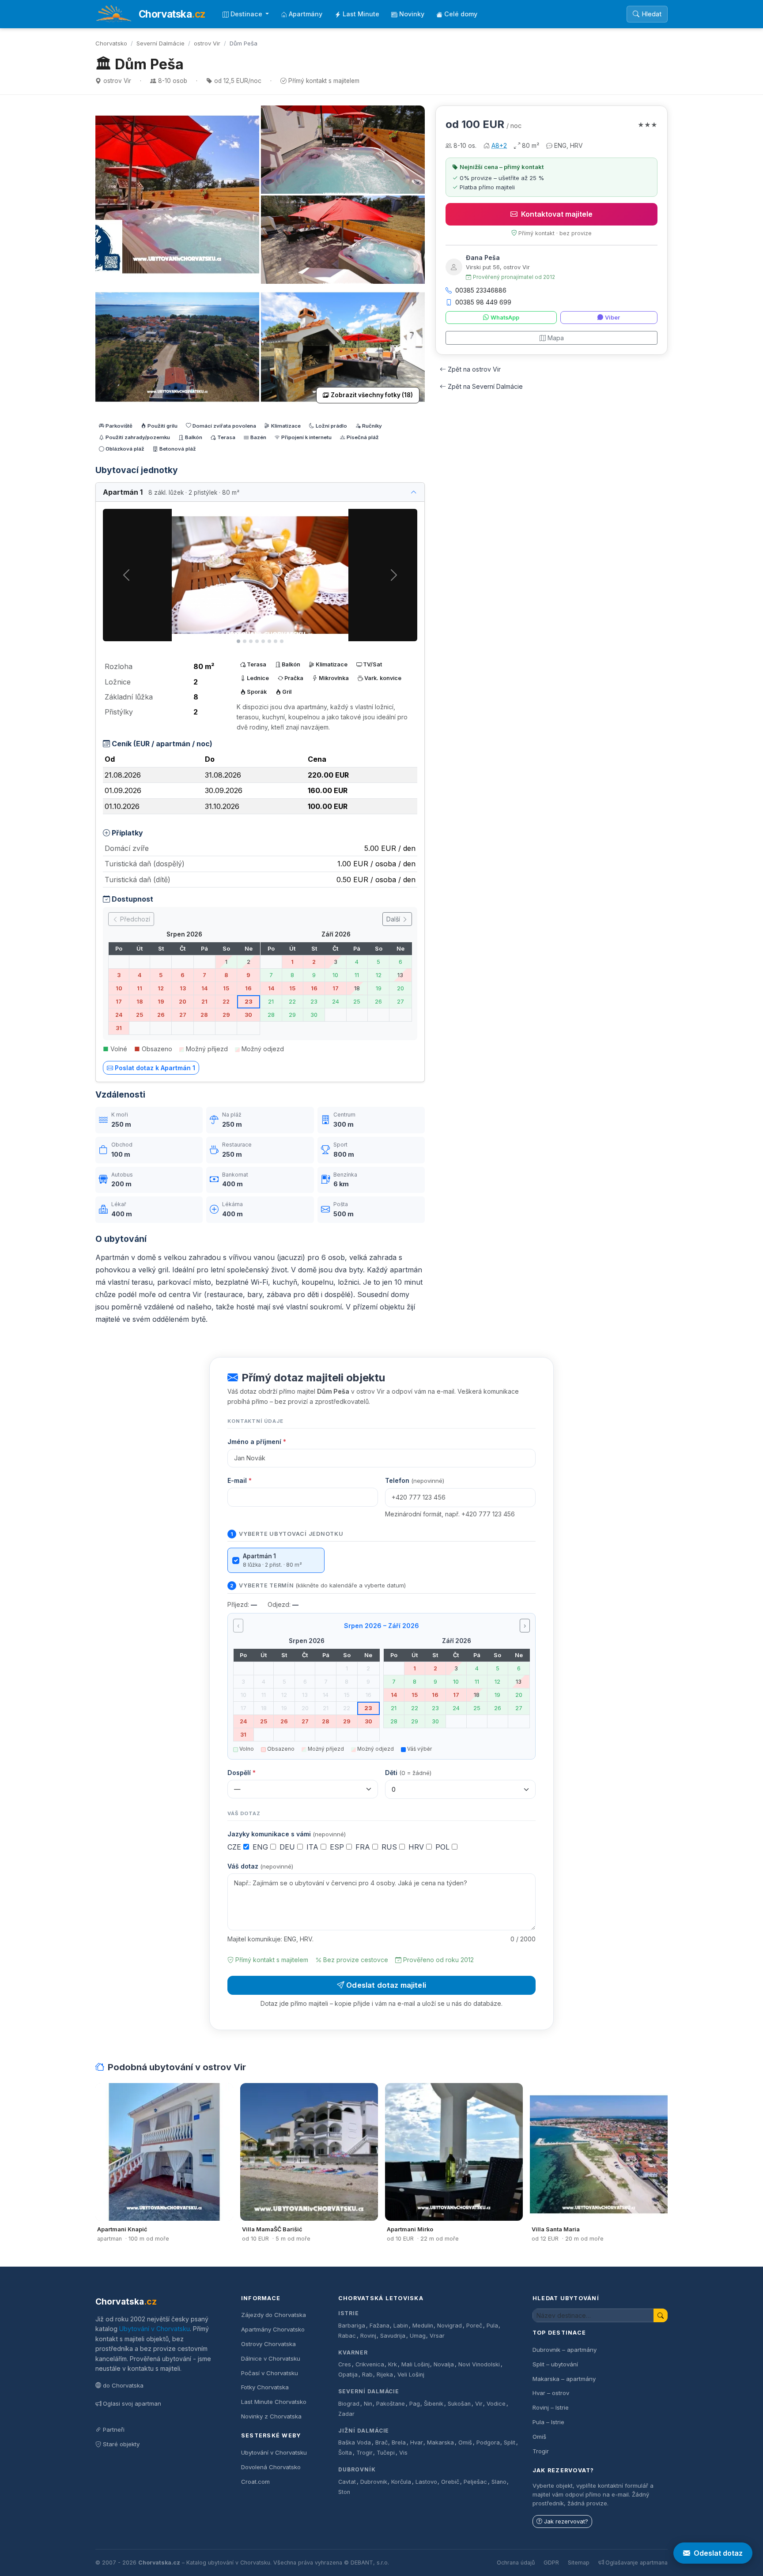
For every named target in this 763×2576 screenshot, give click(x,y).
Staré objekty (121, 2444)
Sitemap (579, 2563)
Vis (403, 2453)
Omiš (465, 2442)
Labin (401, 2326)
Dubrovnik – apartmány (565, 2350)
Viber (612, 318)
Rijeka (385, 2375)
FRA (364, 1847)
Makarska (440, 2442)
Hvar (417, 2442)
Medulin (423, 2326)
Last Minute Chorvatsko (274, 2402)
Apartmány (306, 14)
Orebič (450, 2482)
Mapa (556, 338)
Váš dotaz (260, 1866)
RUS (390, 1847)
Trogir (365, 2453)
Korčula (401, 2482)
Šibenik (434, 2404)
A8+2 (499, 145)
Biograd (349, 2404)
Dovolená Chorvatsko (271, 2467)
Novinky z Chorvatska (271, 2416)
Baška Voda (355, 2442)
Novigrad (449, 2326)
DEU (288, 1847)
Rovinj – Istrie (551, 2407)
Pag (415, 2404)
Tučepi (386, 2453)
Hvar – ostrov (551, 2393)
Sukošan (459, 2404)
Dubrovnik (374, 2482)
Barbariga (352, 2326)
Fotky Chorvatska (265, 2387)
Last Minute (361, 14)
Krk (393, 2364)
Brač (381, 2442)
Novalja (444, 2364)
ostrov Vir (207, 43)
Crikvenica (370, 2364)
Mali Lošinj (415, 2364)
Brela (399, 2442)
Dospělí (242, 1773)
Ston (344, 2492)
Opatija (348, 2375)
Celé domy (461, 14)
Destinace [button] (247, 14)
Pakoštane (391, 2404)
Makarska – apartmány (564, 2379)
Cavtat (347, 2482)
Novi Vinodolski (479, 2364)
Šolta (345, 2453)
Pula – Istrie (548, 2422)
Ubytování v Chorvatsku (155, 2329)
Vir (479, 2404)
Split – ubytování (555, 2364)
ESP (338, 1847)
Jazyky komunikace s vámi (287, 1834)
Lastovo (426, 2482)
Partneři (114, 2429)
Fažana (380, 2326)
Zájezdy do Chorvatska (274, 2315)
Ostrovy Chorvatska (268, 2344)
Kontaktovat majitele (557, 214)
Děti (408, 1773)
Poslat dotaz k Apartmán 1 (155, 1068)
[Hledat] (661, 2315)
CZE (235, 1847)
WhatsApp (505, 318)
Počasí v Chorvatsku (270, 2373)
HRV (417, 1847)
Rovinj (368, 2336)
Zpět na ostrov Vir (474, 369)
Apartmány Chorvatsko (273, 2329)
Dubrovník (357, 2469)
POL (444, 1847)
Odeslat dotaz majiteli (386, 1985)
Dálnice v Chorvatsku (271, 2358)
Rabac (347, 2336)
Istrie (349, 2313)
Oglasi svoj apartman (132, 2403)
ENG (261, 1847)
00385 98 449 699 (483, 302)
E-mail (240, 1480)
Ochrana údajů (516, 2563)
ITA (314, 1847)
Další (394, 919)
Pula (492, 2326)
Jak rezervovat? (566, 2521)
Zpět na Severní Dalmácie (485, 386)
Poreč (474, 2326)
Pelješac (475, 2482)
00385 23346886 (481, 290)
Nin (368, 2404)
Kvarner (353, 2352)
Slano (499, 2482)
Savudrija (393, 2336)
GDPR (551, 2563)
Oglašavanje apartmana (636, 2563)
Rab (367, 2375)
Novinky (412, 14)
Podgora (488, 2442)
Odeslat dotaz (718, 2553)
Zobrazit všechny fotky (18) (372, 395)
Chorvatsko (111, 43)
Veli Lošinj (411, 2375)
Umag (418, 2336)
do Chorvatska (123, 2385)
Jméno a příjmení (257, 1442)
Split (510, 2442)
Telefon (415, 1480)
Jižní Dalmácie (364, 2431)
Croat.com (255, 2482)
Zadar (346, 2414)
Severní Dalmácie (161, 43)
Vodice (496, 2404)
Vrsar (437, 2336)
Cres (345, 2364)
